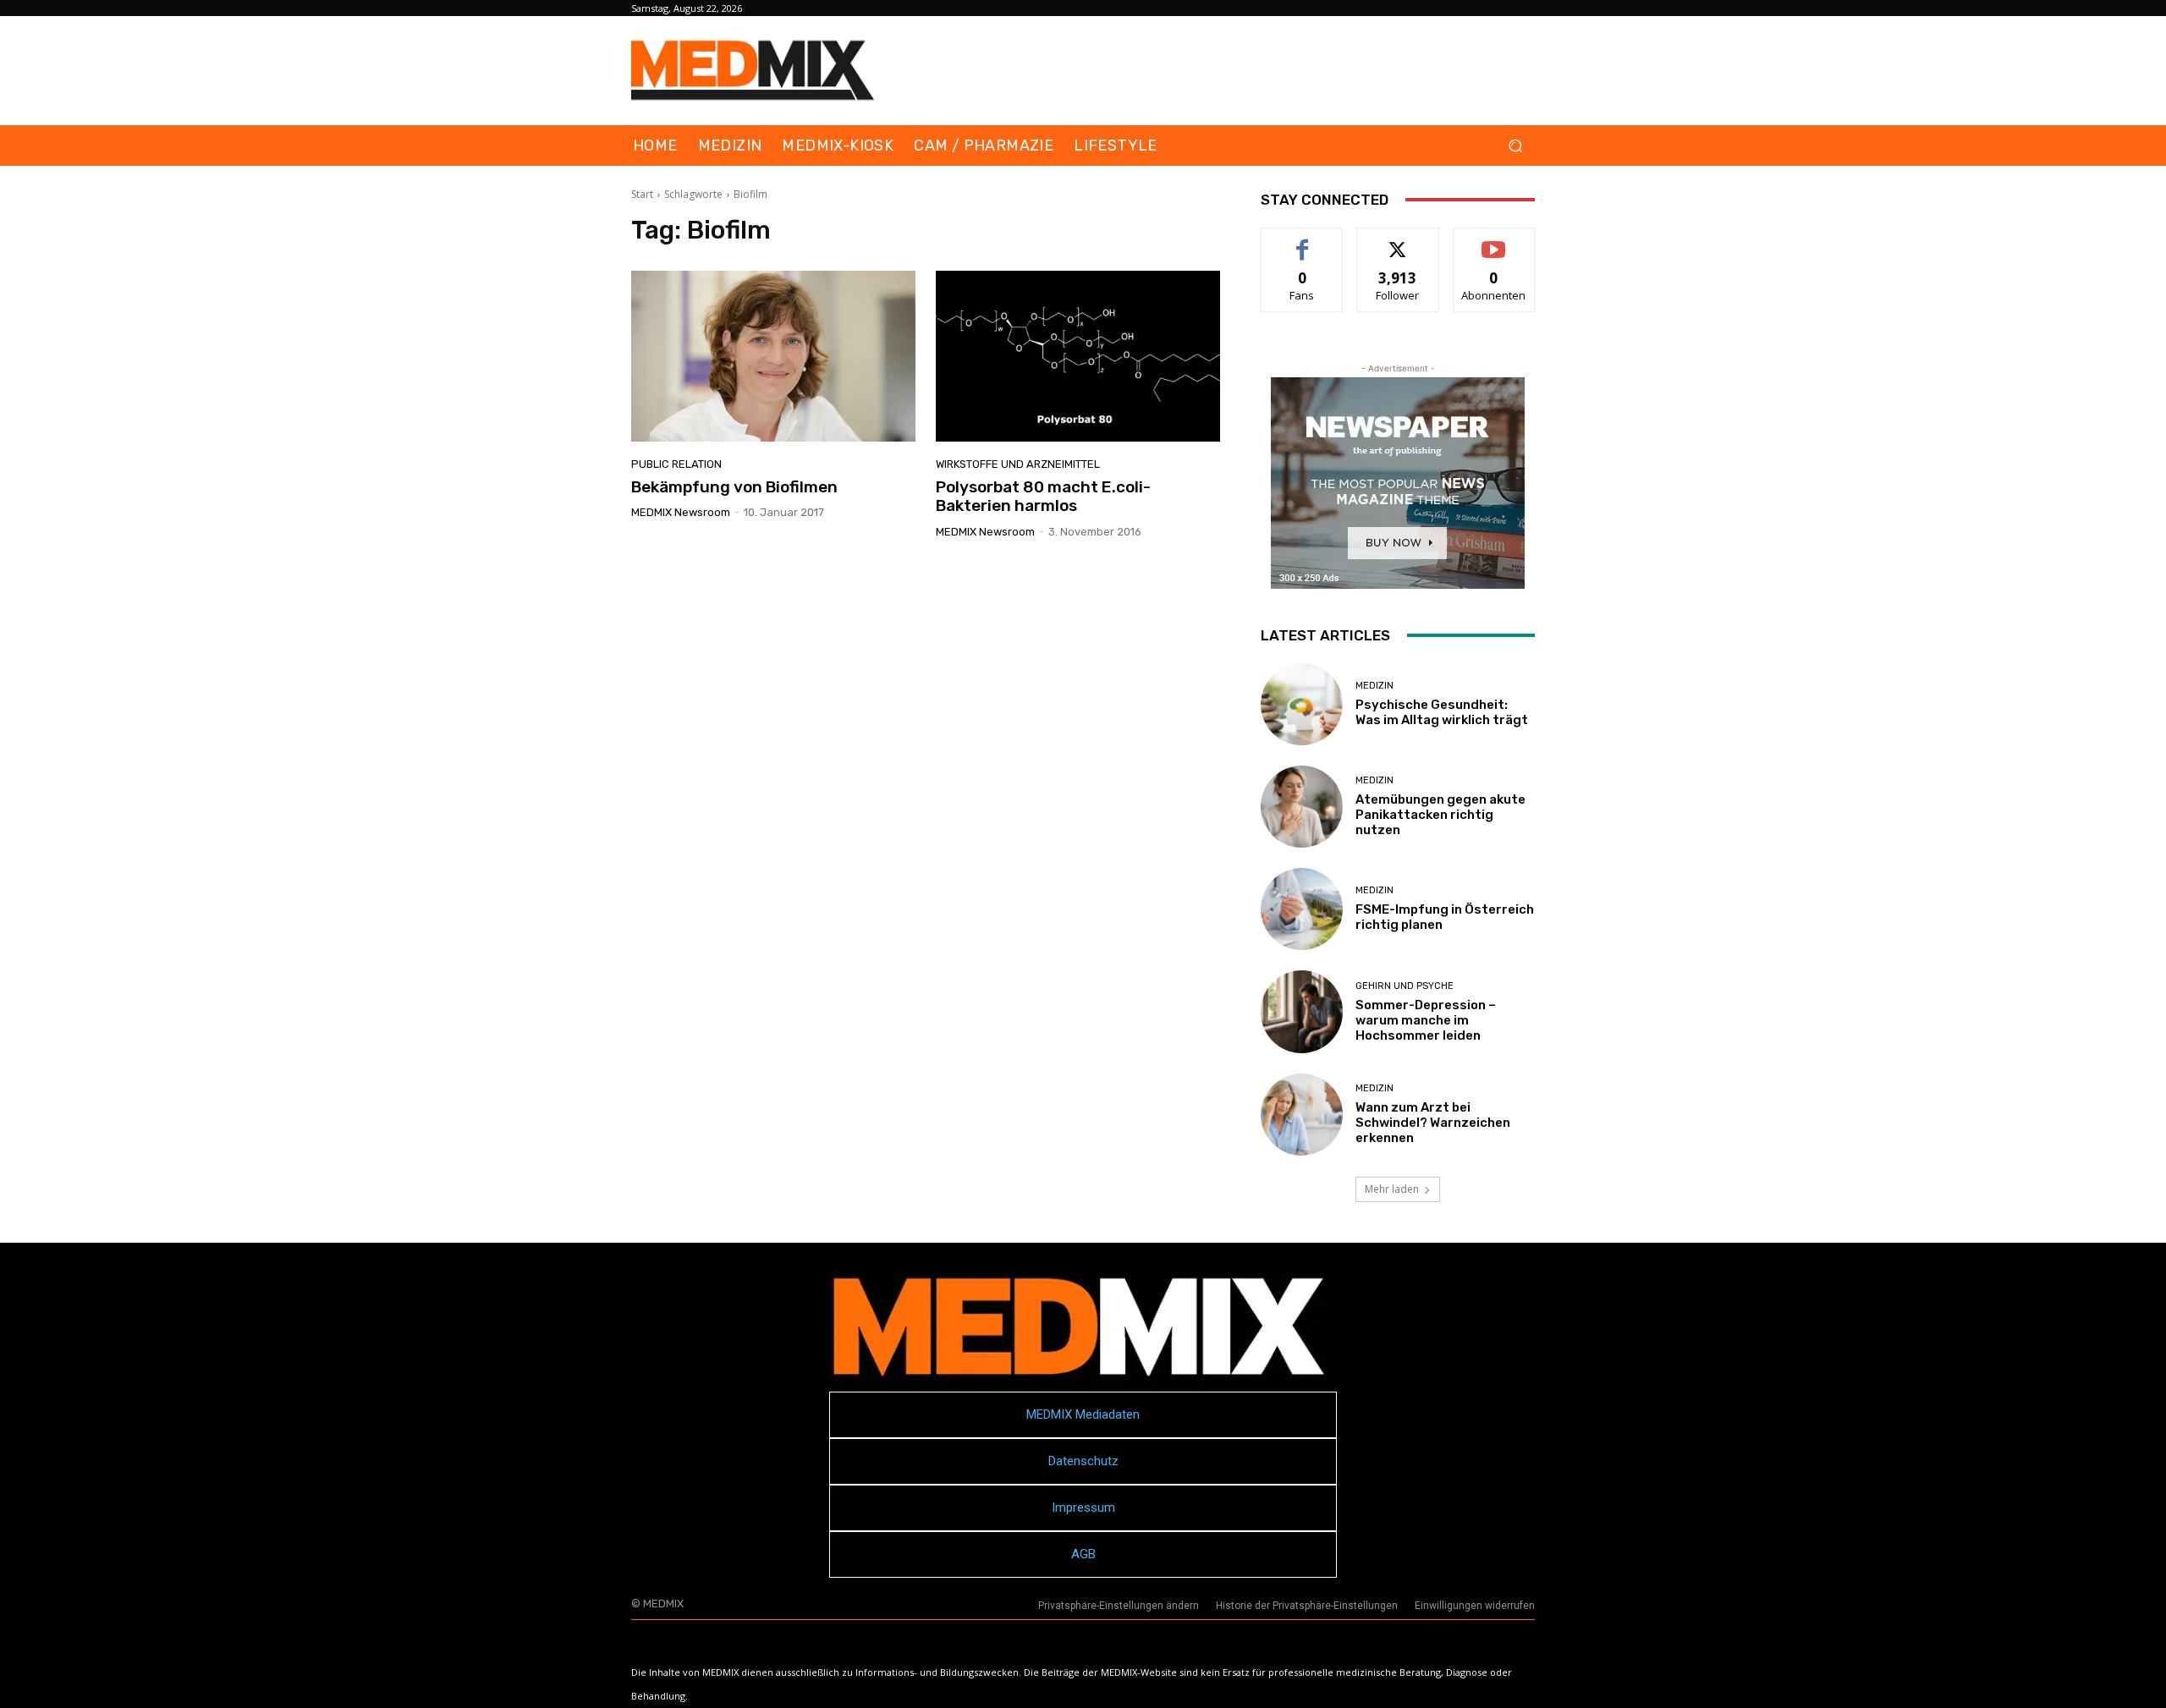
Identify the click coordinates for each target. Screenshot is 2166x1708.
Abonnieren (1494, 241)
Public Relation (676, 464)
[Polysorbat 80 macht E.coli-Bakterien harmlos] (1078, 356)
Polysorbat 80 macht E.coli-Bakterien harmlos (1043, 497)
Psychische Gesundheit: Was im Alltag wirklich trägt (1442, 712)
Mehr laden (1392, 1189)
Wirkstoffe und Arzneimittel (1018, 464)
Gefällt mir (1303, 241)
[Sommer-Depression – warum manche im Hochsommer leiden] (1302, 1011)
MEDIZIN (1374, 686)
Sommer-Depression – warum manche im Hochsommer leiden (1426, 1020)
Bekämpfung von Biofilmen (734, 487)
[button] (1515, 146)
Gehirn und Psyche (1405, 986)
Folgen (1398, 241)
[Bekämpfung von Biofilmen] (773, 356)
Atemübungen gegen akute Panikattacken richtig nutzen (1440, 815)
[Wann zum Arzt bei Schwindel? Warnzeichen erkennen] (1302, 1115)
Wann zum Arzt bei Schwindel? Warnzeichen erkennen (1433, 1123)
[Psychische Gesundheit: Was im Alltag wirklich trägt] (1302, 704)
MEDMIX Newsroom (681, 512)
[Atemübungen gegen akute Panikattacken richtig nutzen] (1302, 807)
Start (642, 194)
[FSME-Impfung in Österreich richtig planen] (1302, 909)
